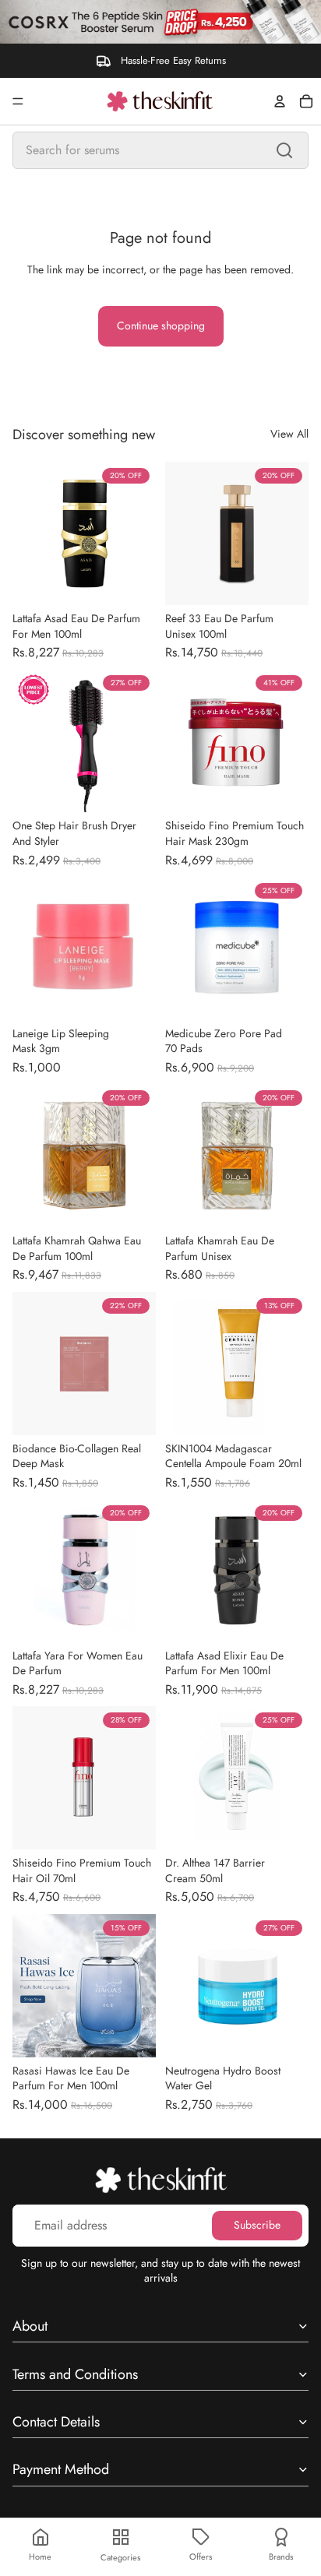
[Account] (280, 101)
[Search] (284, 150)
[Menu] (18, 101)
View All (289, 434)
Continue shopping (161, 326)
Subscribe (257, 2225)
